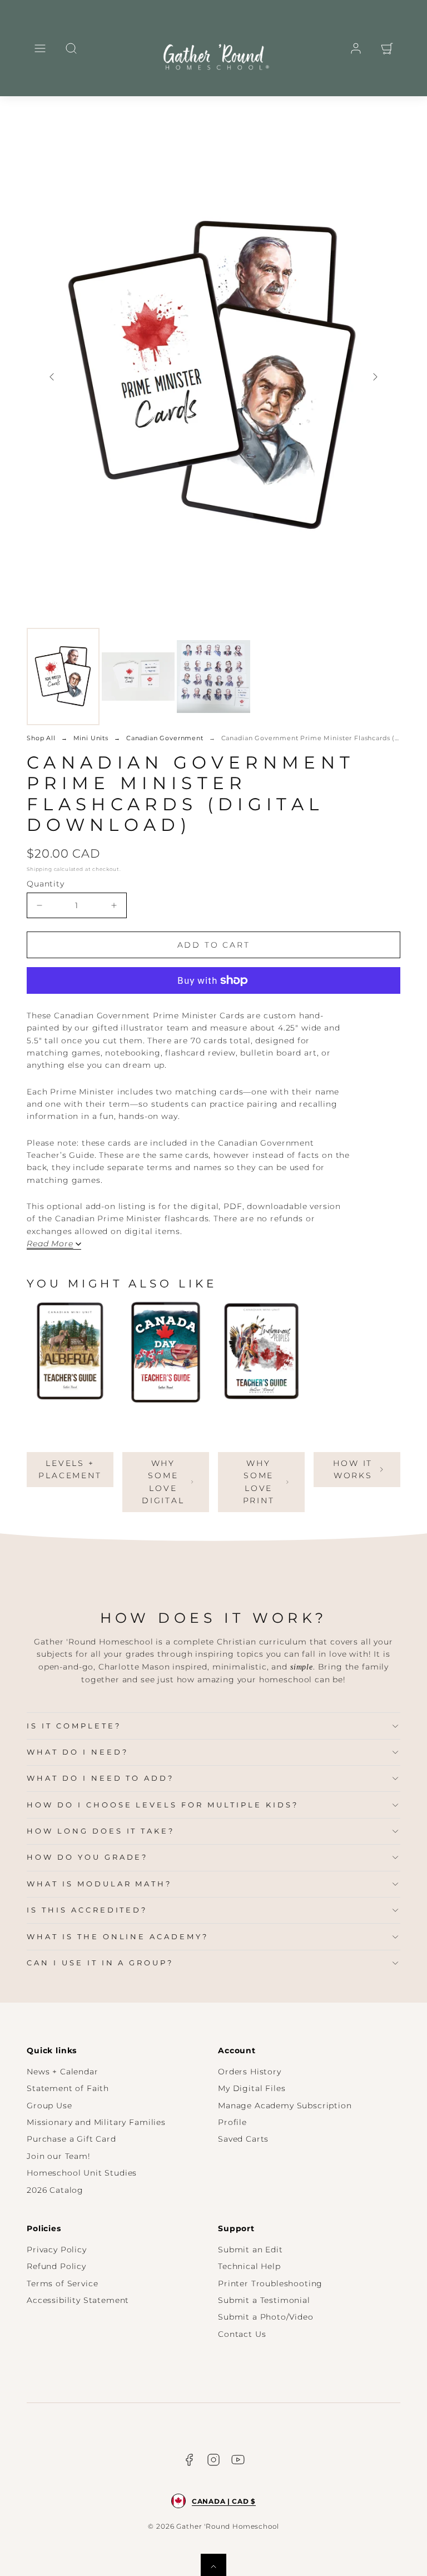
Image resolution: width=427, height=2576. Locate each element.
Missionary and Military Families (96, 2122)
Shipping (39, 869)
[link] (356, 48)
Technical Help (249, 2266)
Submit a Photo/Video (266, 2317)
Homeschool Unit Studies (82, 2173)
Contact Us (242, 2334)
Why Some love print (259, 1482)
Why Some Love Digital (163, 1482)
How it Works (353, 1469)
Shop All (41, 738)
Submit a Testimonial (264, 2300)
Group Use (49, 2106)
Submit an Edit (250, 2250)
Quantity (46, 884)
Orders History (250, 2072)
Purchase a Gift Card (71, 2139)
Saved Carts (243, 2139)
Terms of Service (62, 2283)
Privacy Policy (57, 2250)
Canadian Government (165, 738)
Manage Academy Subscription (285, 2106)
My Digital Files (252, 2088)
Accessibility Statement (78, 2300)
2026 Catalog (55, 2190)
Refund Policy (56, 2266)
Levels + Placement (70, 1469)
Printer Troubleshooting (270, 2283)
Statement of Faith (68, 2088)
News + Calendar (63, 2072)
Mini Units (91, 738)
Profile (232, 2122)
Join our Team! (59, 2156)
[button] (40, 48)
